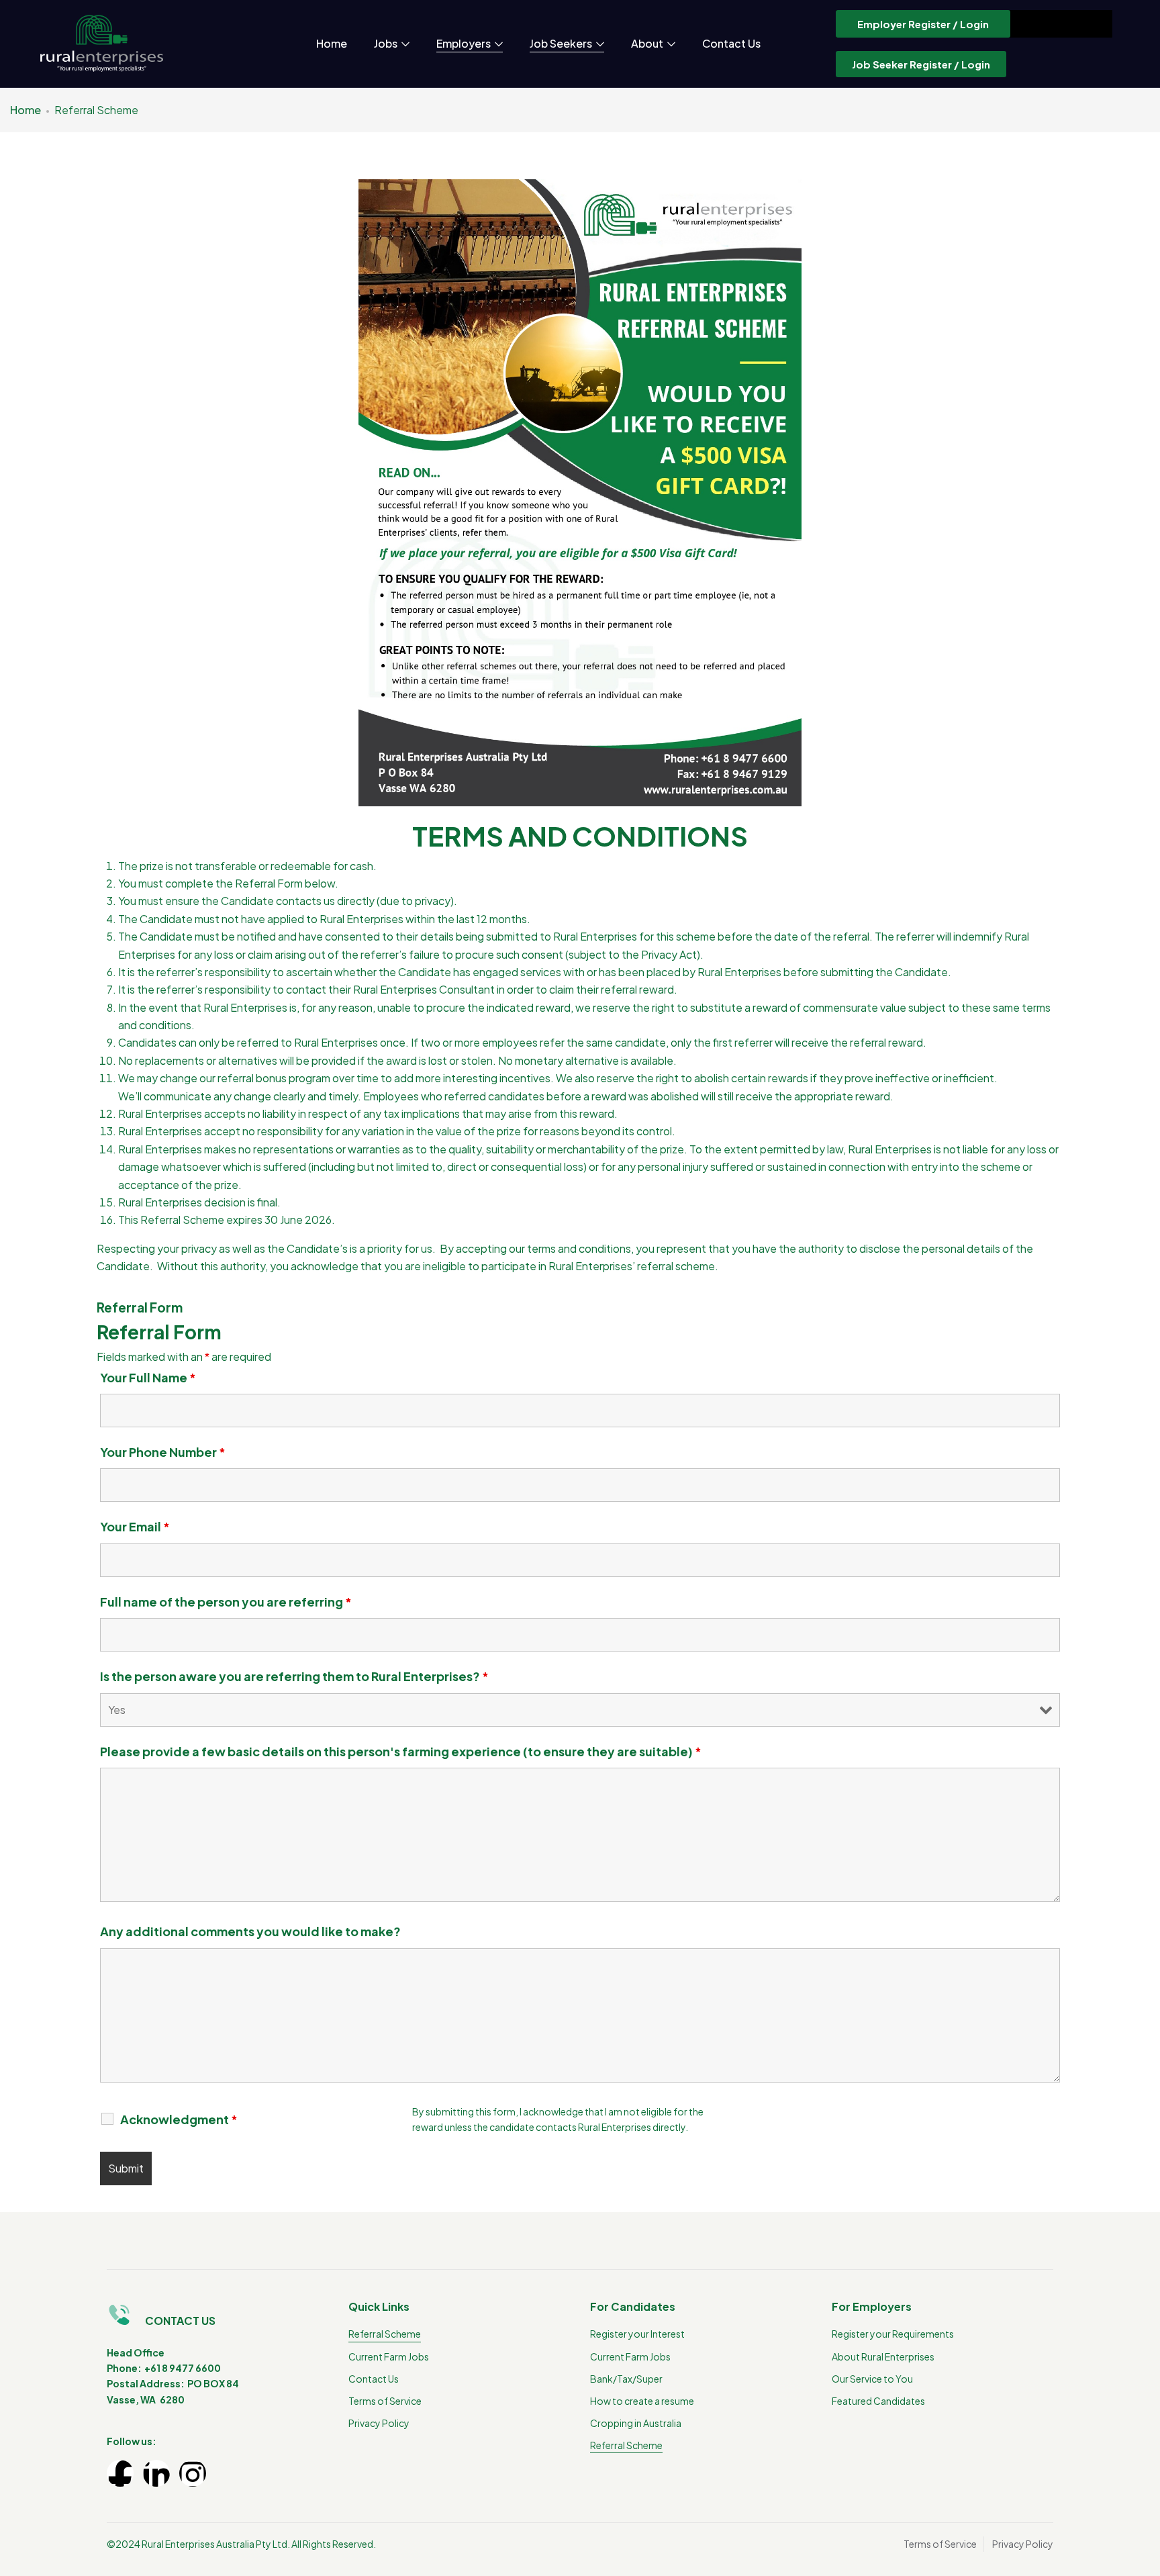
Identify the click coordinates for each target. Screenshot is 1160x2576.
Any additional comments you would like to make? (250, 1931)
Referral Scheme (385, 2334)
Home (332, 43)
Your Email (135, 1527)
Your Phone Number (163, 1452)
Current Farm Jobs (389, 2356)
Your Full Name (148, 1378)
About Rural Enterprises (883, 2356)
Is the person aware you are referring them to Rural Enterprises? (294, 1676)
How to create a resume (642, 2401)
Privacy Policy (379, 2423)
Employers (465, 43)
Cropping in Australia (636, 2423)
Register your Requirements (893, 2334)
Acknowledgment (179, 2119)
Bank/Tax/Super (626, 2379)
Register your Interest (637, 2334)
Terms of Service (385, 2401)
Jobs (387, 43)
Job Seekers (562, 43)
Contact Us (731, 43)
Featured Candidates (878, 2401)
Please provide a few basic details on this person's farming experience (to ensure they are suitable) (401, 1752)
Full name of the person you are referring (226, 1602)
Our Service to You (872, 2379)
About (648, 43)
